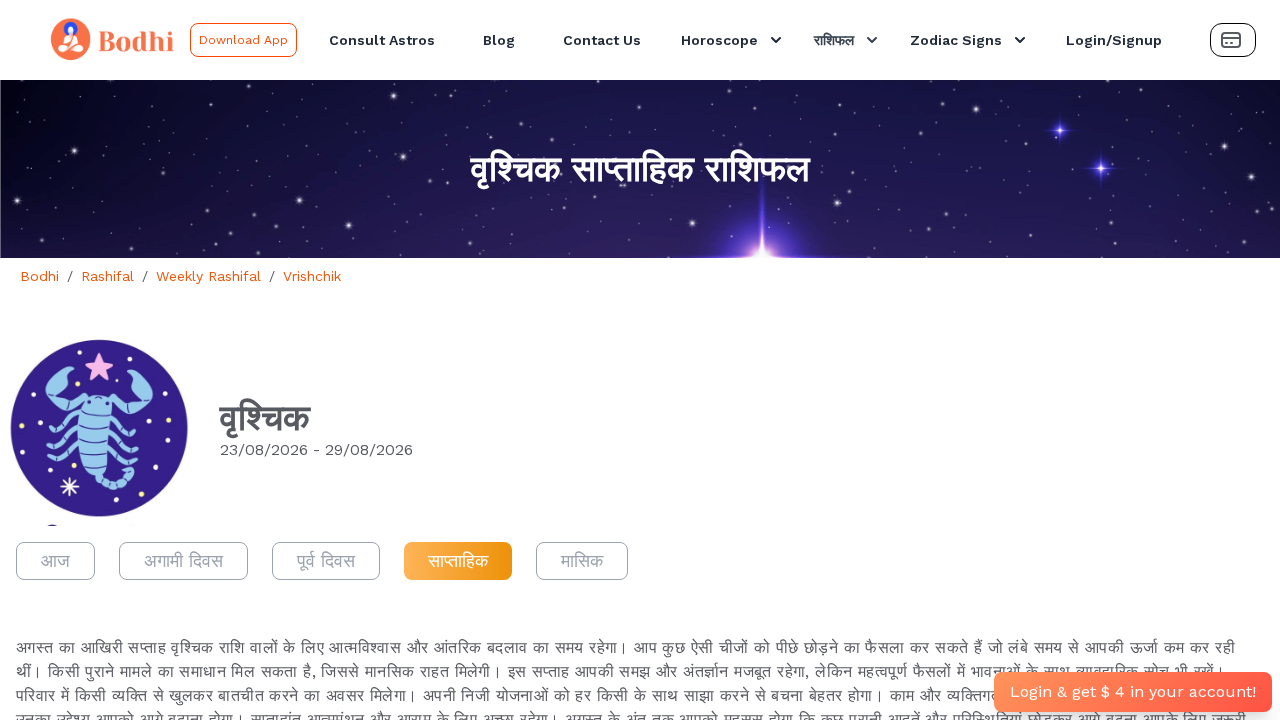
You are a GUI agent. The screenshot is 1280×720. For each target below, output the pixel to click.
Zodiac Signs (956, 40)
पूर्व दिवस (326, 560)
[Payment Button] (1233, 40)
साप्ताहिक (458, 560)
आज (55, 560)
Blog (499, 40)
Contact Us (602, 40)
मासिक (582, 560)
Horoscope (719, 40)
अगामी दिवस (183, 560)
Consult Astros (382, 40)
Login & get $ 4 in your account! (1133, 691)
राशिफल (834, 40)
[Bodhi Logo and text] (99, 40)
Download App (243, 40)
